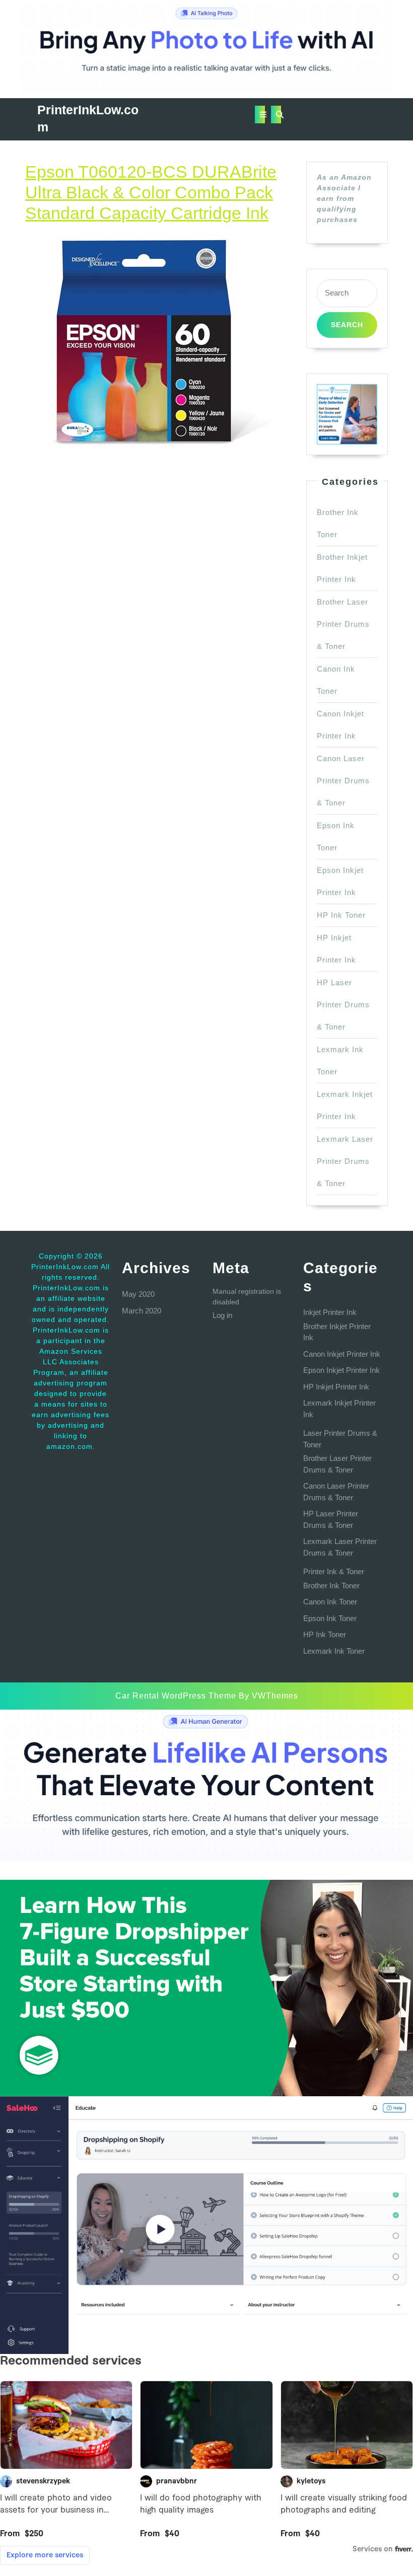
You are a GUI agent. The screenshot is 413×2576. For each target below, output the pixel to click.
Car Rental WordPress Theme (176, 1696)
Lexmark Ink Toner (334, 1651)
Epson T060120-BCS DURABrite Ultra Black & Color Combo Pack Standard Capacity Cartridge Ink (151, 192)
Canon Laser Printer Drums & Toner (343, 781)
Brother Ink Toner (331, 1586)
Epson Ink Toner (330, 1618)
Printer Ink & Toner (334, 1571)
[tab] (260, 115)
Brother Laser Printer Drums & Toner (343, 624)
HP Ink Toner (341, 915)
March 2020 (142, 1311)
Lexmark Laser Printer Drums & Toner (345, 1161)
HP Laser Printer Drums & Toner (343, 1005)
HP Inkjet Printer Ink (336, 1387)
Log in (222, 1315)
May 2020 (138, 1294)
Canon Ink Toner (330, 1602)
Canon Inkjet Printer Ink (342, 1354)
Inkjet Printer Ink (330, 1312)
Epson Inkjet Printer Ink (341, 1370)
